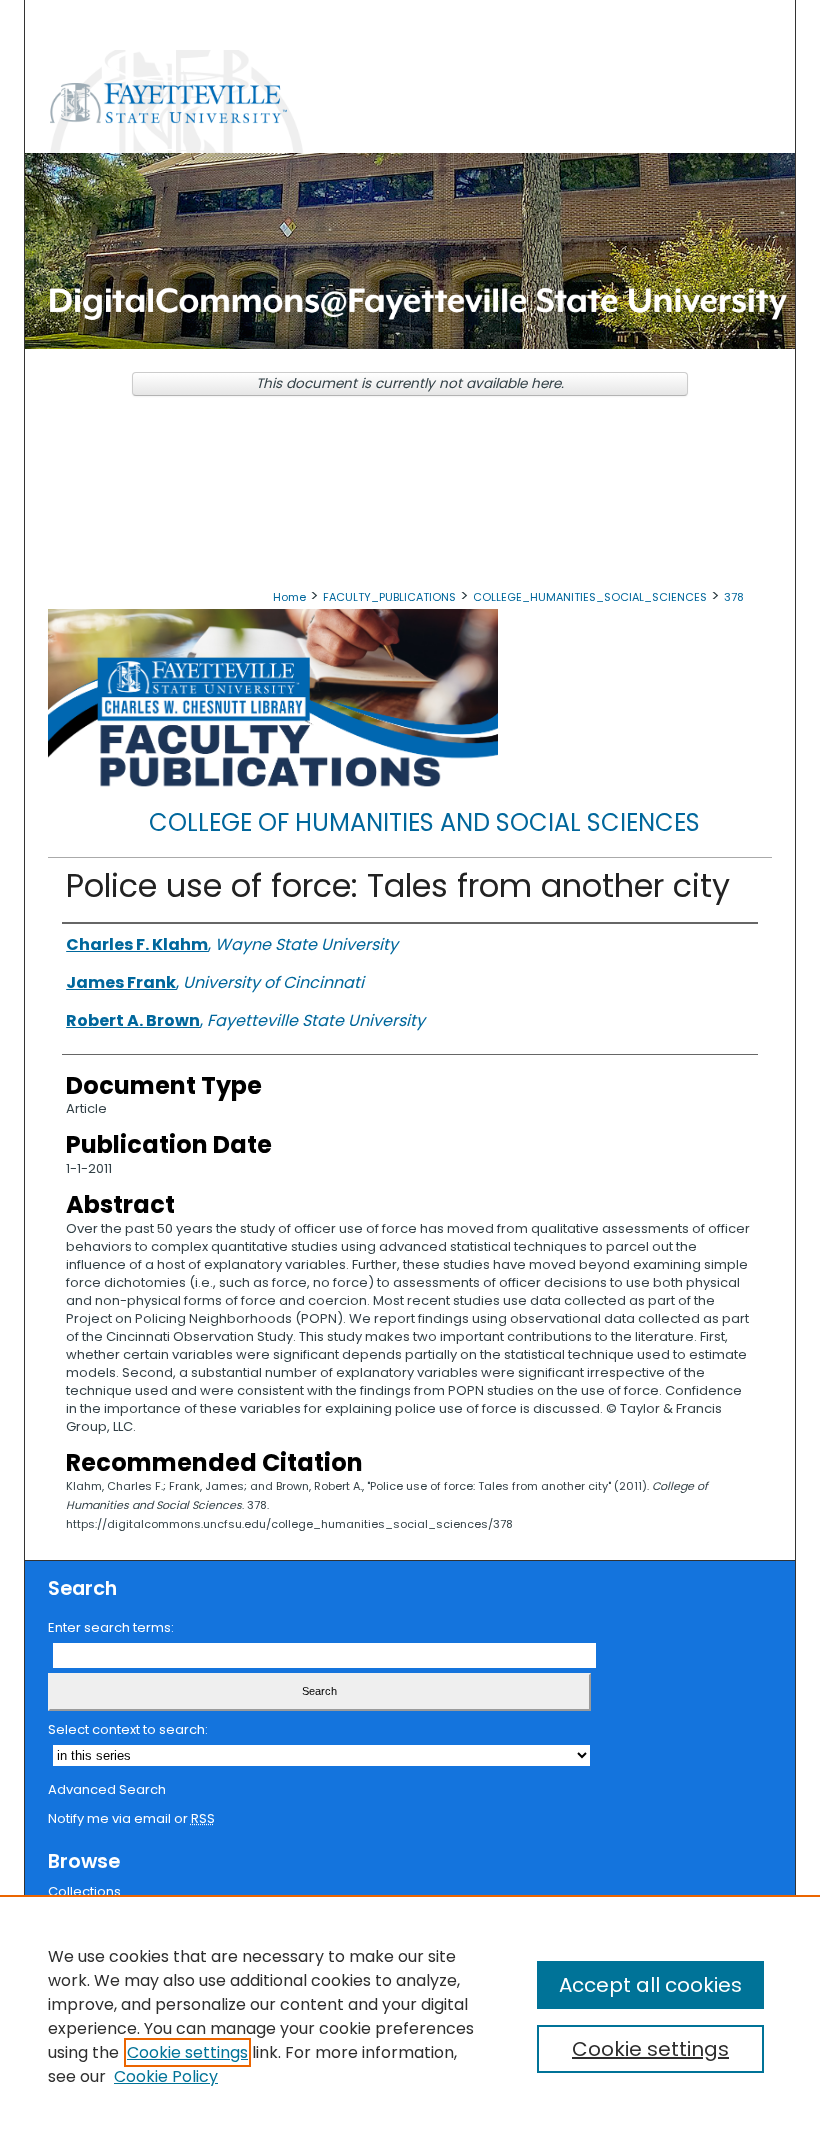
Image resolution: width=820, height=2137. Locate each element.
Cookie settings (187, 2052)
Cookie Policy (166, 2076)
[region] (410, 2016)
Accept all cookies (650, 1985)
